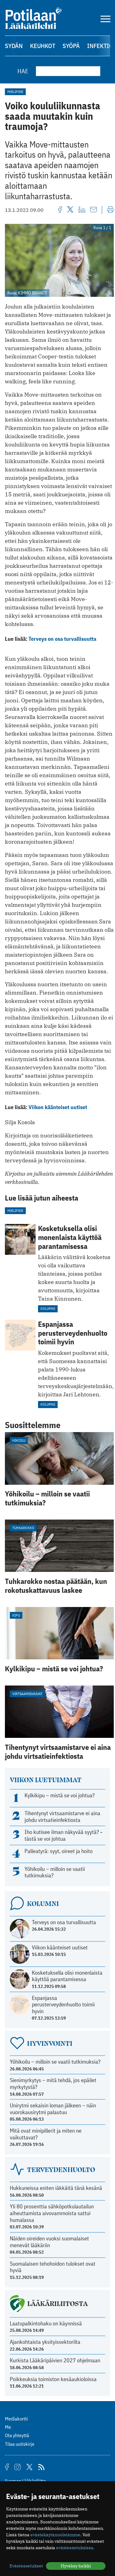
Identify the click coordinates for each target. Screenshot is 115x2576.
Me (8, 2427)
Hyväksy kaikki (76, 2566)
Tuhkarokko (23, 1528)
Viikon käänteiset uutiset (58, 1107)
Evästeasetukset (26, 2566)
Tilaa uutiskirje (20, 2444)
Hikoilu (19, 1440)
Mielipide (15, 92)
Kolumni (48, 1308)
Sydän (14, 46)
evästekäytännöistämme (55, 2535)
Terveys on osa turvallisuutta (62, 639)
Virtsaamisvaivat (27, 1694)
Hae (23, 71)
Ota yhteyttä (17, 2435)
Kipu (16, 1615)
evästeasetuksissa (75, 2548)
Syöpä (71, 46)
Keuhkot (43, 46)
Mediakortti (16, 2419)
